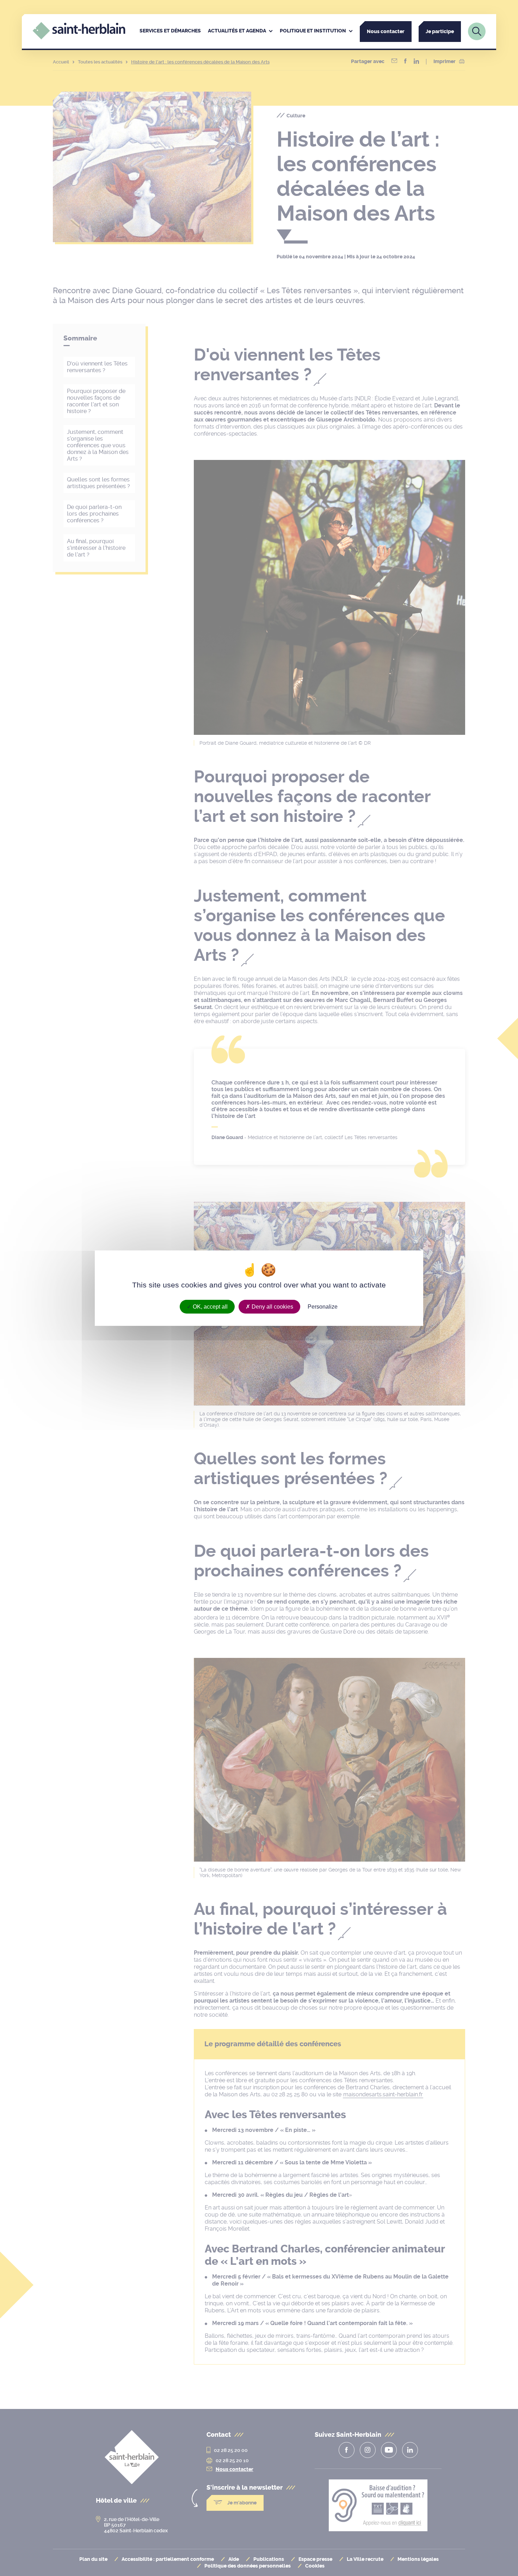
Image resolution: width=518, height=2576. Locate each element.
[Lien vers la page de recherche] (477, 31)
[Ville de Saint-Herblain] (79, 38)
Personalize (323, 1306)
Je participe (440, 32)
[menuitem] (170, 31)
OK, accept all (209, 1306)
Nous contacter (386, 32)
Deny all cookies (272, 1306)
